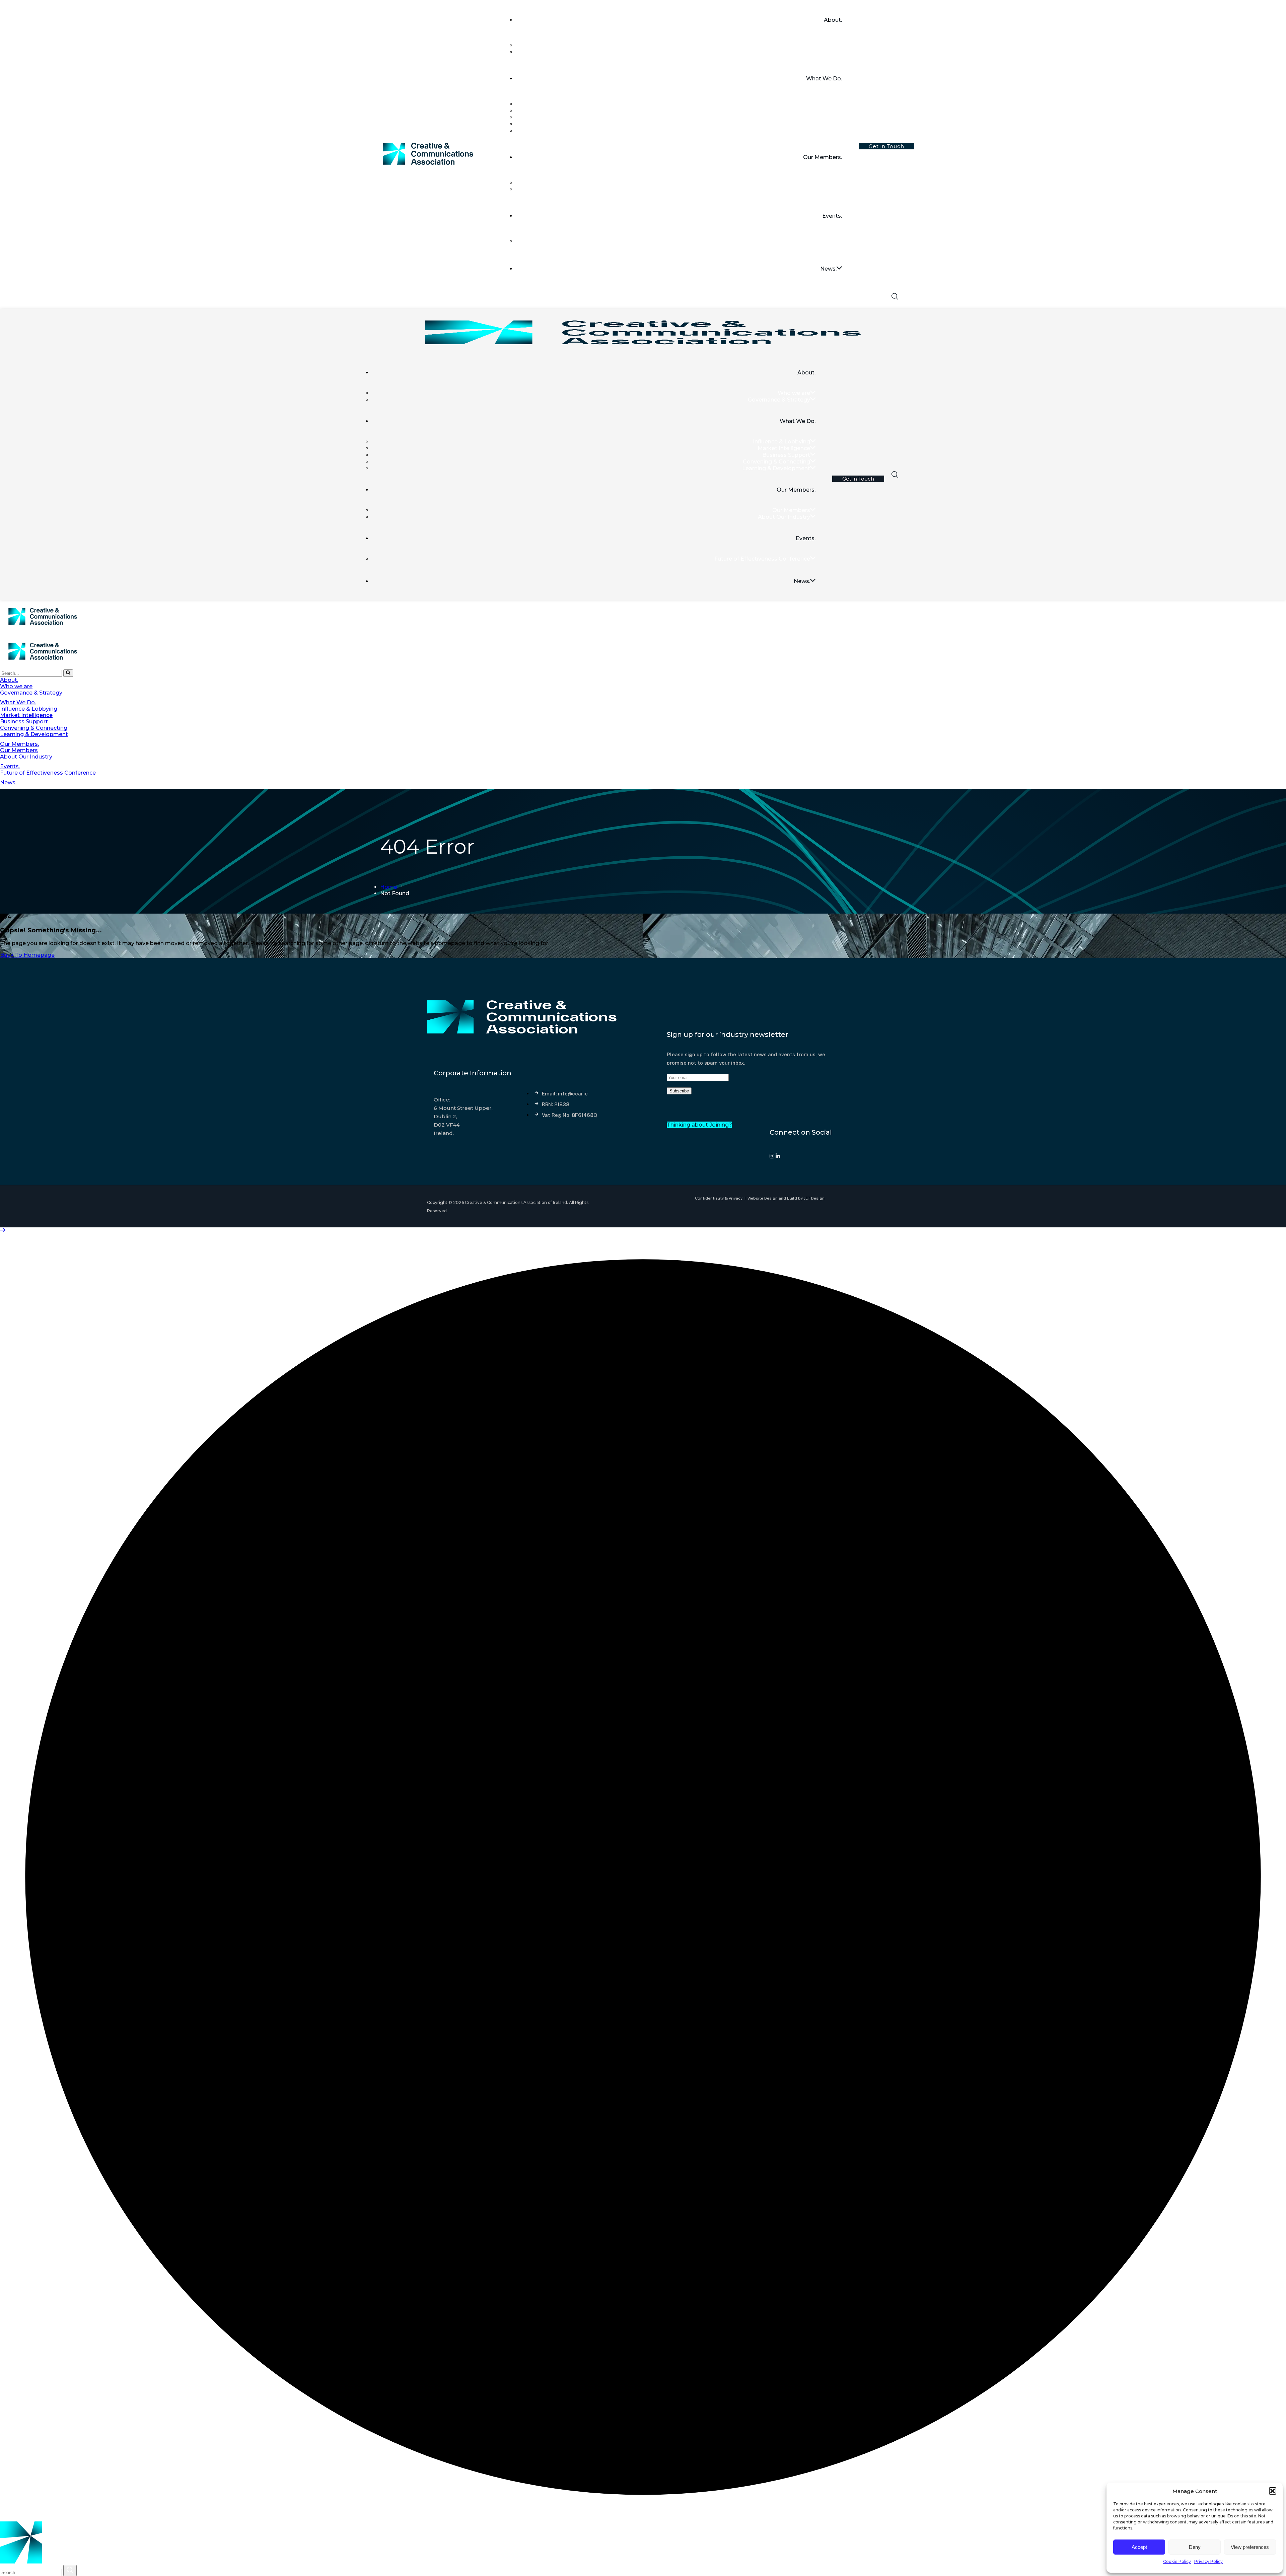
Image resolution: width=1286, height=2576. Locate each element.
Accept (1139, 2547)
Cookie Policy (1177, 2561)
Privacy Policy (1208, 2561)
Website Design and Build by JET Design (786, 1198)
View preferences (1250, 2547)
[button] (1273, 2491)
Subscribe (679, 1091)
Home (389, 887)
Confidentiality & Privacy (719, 1198)
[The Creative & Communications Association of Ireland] (43, 631)
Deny (1195, 2547)
